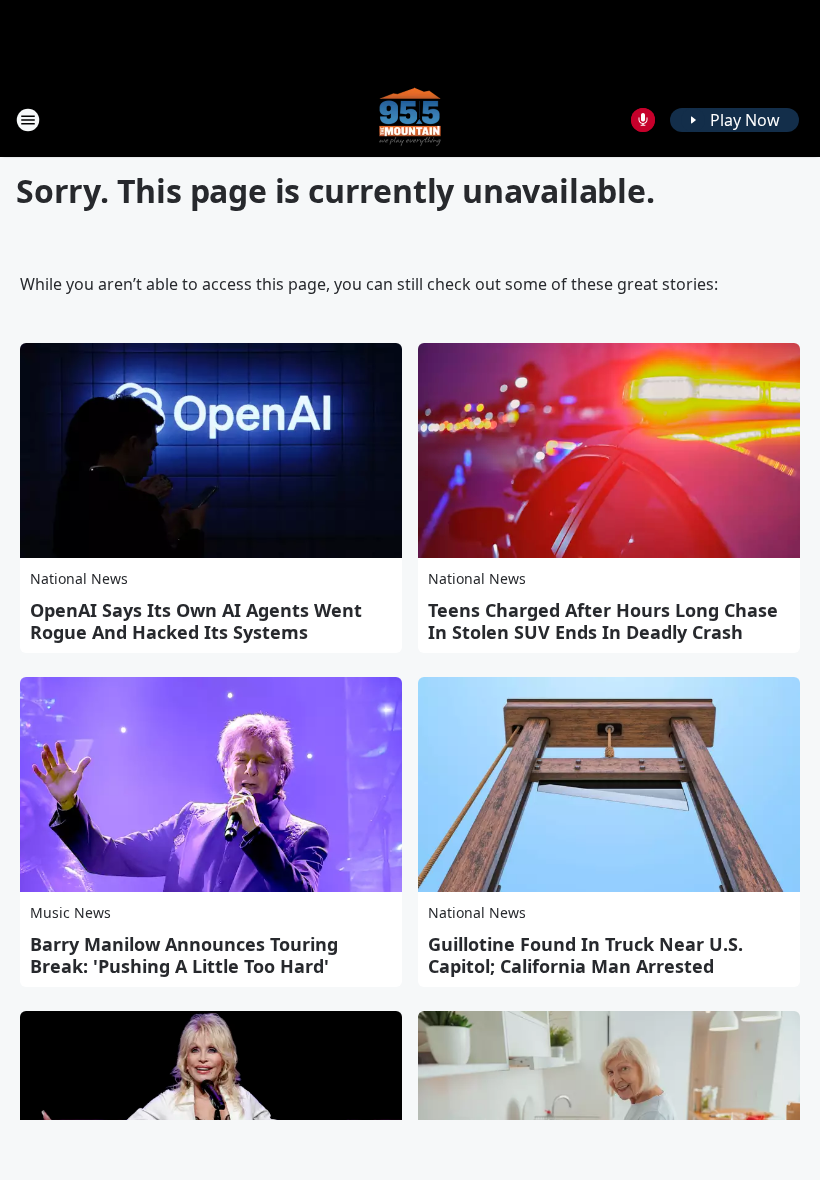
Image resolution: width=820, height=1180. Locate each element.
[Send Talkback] (643, 120)
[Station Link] (410, 119)
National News (79, 578)
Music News (70, 912)
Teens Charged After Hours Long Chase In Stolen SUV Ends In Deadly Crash (603, 621)
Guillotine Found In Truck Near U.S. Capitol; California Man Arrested (585, 955)
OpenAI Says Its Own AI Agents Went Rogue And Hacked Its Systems (196, 621)
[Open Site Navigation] (28, 120)
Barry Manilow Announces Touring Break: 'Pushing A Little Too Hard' (184, 955)
